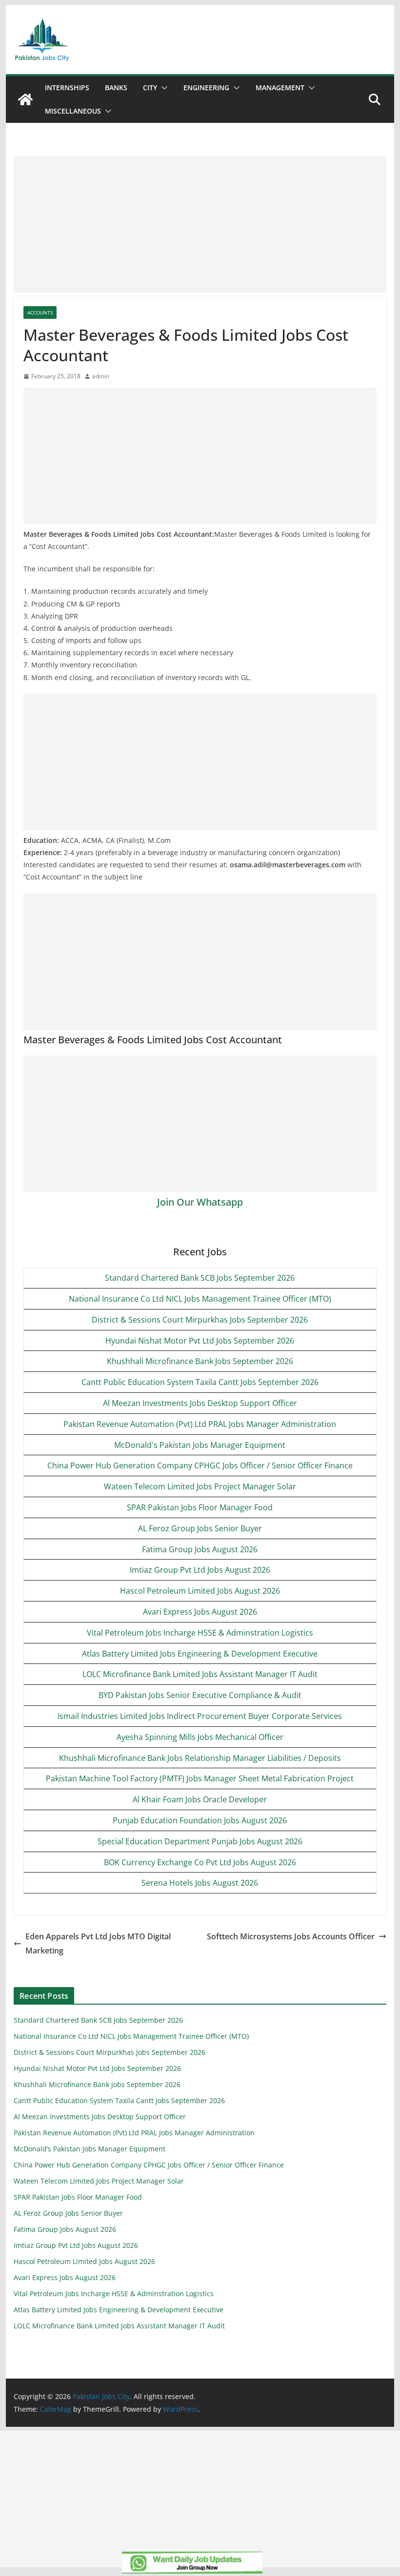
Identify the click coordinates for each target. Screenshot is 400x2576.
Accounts (40, 312)
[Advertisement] (200, 224)
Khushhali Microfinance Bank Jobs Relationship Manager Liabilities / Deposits (200, 1758)
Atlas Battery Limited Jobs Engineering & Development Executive (200, 1654)
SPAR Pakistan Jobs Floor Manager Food (200, 1507)
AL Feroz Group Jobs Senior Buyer (200, 1528)
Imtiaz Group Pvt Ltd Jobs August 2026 (200, 1570)
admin (101, 376)
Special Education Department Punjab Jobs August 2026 (200, 1841)
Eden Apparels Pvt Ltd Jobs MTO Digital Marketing (98, 1943)
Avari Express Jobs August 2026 (200, 1612)
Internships (67, 88)
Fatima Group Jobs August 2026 (200, 1549)
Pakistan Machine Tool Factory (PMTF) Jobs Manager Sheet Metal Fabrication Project (200, 1778)
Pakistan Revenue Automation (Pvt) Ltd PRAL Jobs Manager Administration (200, 1424)
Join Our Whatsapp (200, 1202)
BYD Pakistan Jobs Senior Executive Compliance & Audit (200, 1695)
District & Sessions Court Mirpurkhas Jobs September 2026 (200, 1320)
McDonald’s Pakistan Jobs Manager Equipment (90, 2149)
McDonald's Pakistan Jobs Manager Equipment (200, 1445)
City (150, 88)
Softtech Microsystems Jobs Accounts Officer (291, 1936)
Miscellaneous (73, 111)
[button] (162, 88)
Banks (116, 88)
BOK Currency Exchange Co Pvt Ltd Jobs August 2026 (200, 1862)
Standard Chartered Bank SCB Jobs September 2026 (200, 1278)
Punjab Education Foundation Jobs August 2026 (200, 1820)
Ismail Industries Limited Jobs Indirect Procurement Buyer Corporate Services (200, 1716)
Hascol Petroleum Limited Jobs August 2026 (200, 1591)
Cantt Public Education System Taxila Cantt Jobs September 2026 (200, 1382)
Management (280, 88)
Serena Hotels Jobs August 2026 (200, 1883)
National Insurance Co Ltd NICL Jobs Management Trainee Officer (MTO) (200, 1299)
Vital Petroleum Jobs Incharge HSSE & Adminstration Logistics (200, 1633)
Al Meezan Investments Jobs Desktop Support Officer (200, 1403)
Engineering (206, 88)
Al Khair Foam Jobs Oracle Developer (200, 1799)
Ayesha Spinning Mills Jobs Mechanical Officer (200, 1737)
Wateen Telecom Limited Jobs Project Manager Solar (200, 1486)
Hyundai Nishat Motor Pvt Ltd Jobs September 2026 (200, 1341)
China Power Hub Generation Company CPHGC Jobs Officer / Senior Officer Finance (200, 1465)
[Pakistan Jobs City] (25, 99)
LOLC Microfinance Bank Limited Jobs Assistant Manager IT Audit (200, 1674)
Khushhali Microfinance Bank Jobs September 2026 (200, 1361)
